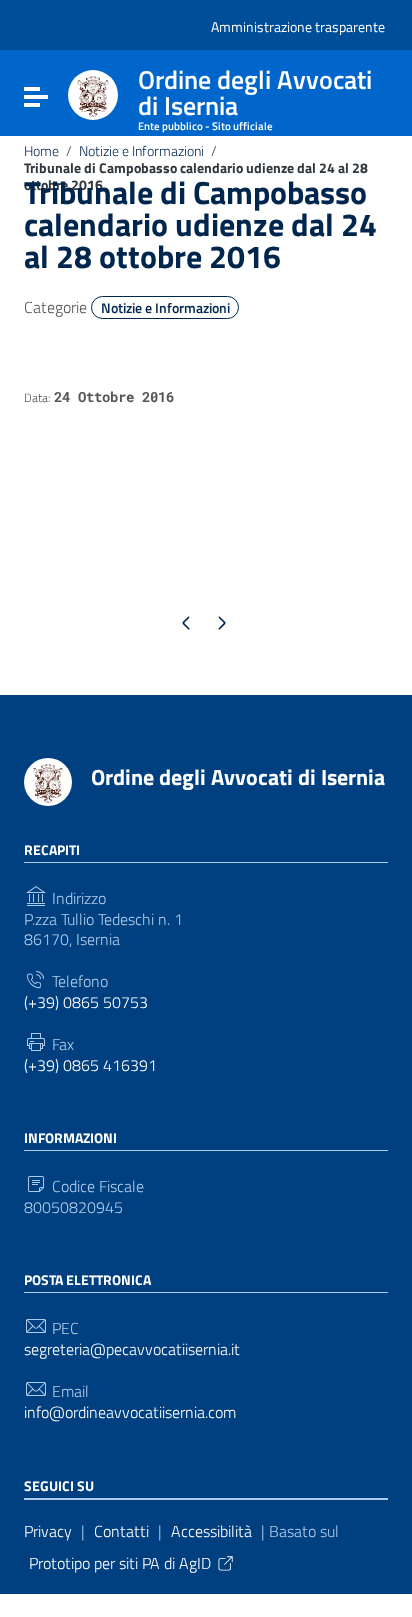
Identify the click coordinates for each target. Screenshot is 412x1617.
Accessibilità (211, 1531)
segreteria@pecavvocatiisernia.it (132, 1349)
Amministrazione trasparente (298, 26)
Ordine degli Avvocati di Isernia (238, 777)
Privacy (48, 1531)
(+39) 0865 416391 (90, 1065)
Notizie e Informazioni (141, 151)
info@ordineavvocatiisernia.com (130, 1412)
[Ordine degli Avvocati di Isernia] (93, 93)
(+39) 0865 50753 (86, 1002)
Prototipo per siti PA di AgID (120, 1563)
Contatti (121, 1531)
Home (41, 151)
